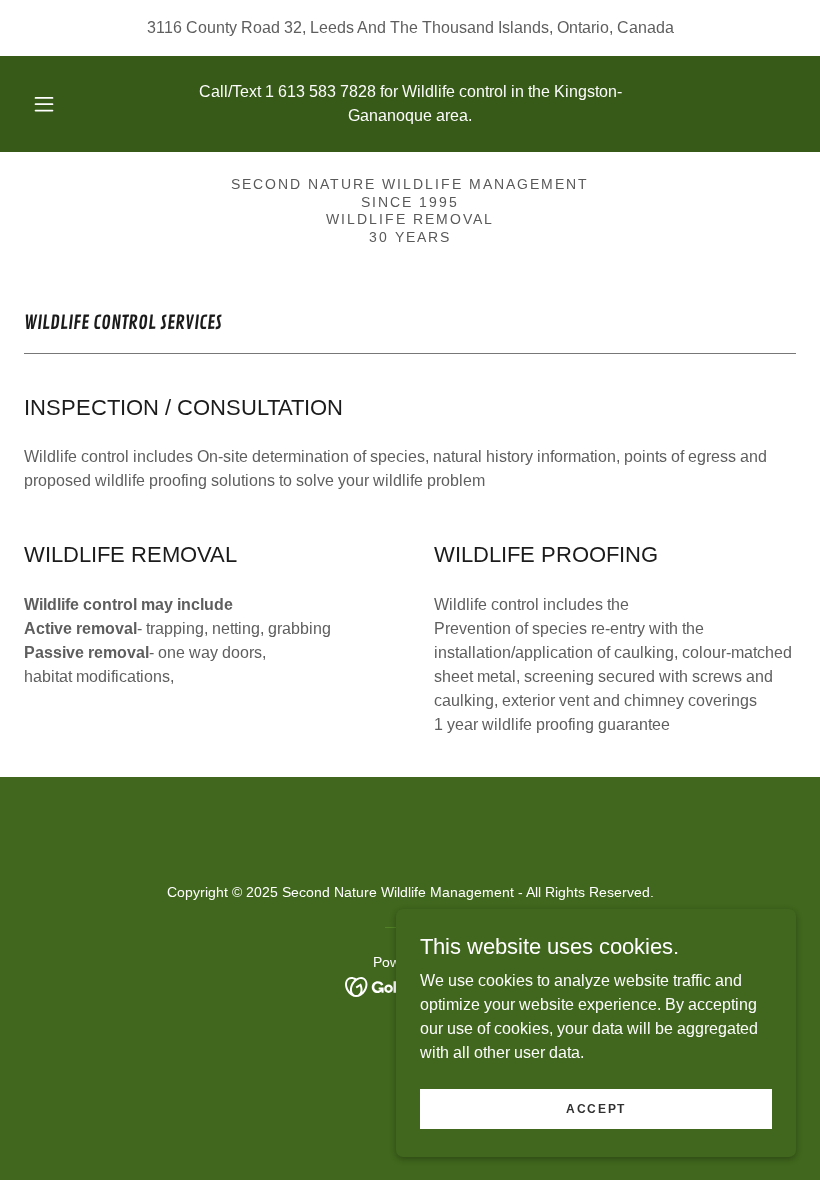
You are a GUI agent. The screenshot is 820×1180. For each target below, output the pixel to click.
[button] (58, 104)
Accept (596, 1108)
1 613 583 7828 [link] (320, 91)
